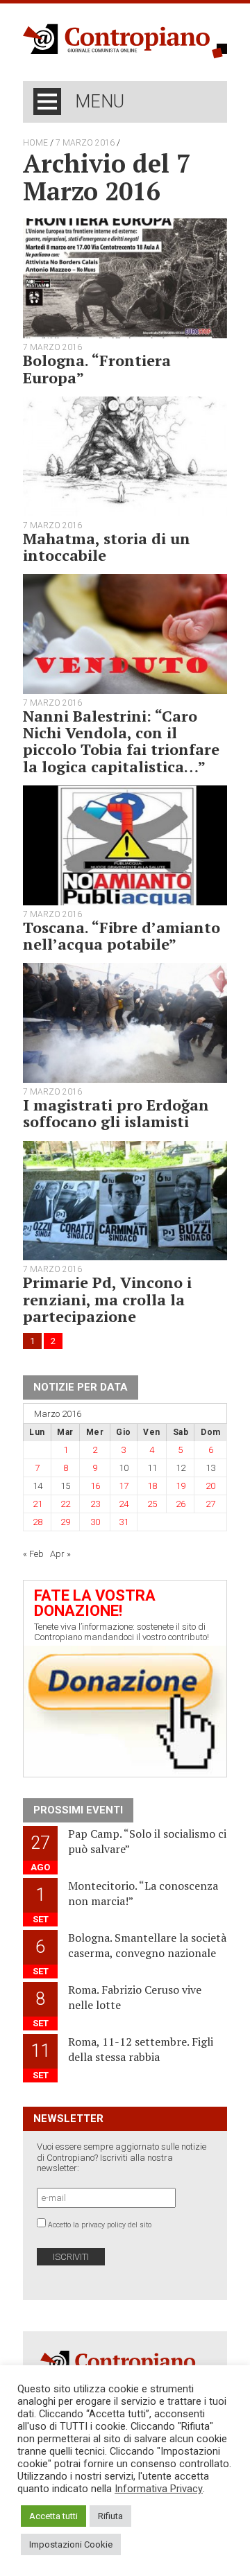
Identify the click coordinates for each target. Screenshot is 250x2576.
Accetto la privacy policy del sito (100, 2225)
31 (124, 1522)
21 (37, 1504)
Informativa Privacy (159, 2489)
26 (181, 1504)
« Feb (33, 1554)
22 (65, 1504)
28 (37, 1522)
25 (152, 1504)
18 (152, 1486)
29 (65, 1522)
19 (181, 1486)
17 (124, 1486)
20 (210, 1486)
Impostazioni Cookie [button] (71, 2544)
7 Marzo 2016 (85, 143)
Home (35, 143)
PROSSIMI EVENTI (78, 1810)
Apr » (60, 1554)
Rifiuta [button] (110, 2516)
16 (95, 1486)
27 (210, 1504)
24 (124, 1504)
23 (95, 1504)
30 (95, 1522)
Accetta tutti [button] (53, 2516)
